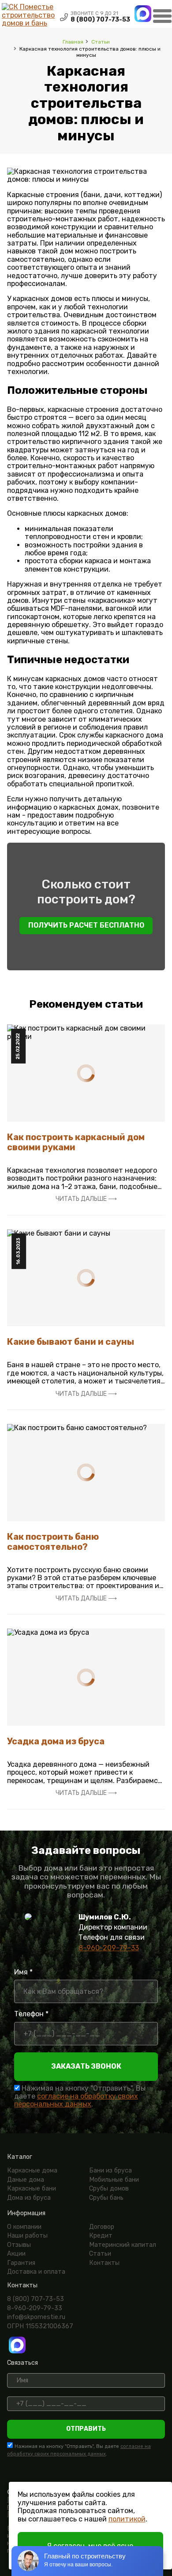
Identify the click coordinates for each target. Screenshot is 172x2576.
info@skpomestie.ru (36, 2317)
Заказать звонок (86, 2066)
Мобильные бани (114, 2180)
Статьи (101, 42)
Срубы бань (106, 2198)
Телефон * (31, 2014)
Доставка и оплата (36, 2272)
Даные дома (26, 2180)
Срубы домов (109, 2189)
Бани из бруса (110, 2171)
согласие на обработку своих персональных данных (76, 2100)
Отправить (86, 2429)
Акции (16, 2254)
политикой (127, 2519)
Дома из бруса (29, 2198)
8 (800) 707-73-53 (100, 20)
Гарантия (21, 2263)
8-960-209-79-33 (109, 1948)
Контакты (104, 2263)
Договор (102, 2227)
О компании (24, 2227)
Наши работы (27, 2236)
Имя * (23, 1972)
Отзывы (19, 2245)
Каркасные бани (32, 2189)
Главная (73, 42)
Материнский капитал (123, 2245)
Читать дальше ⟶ (86, 1199)
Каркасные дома (32, 2171)
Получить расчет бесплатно (86, 925)
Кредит (101, 2236)
